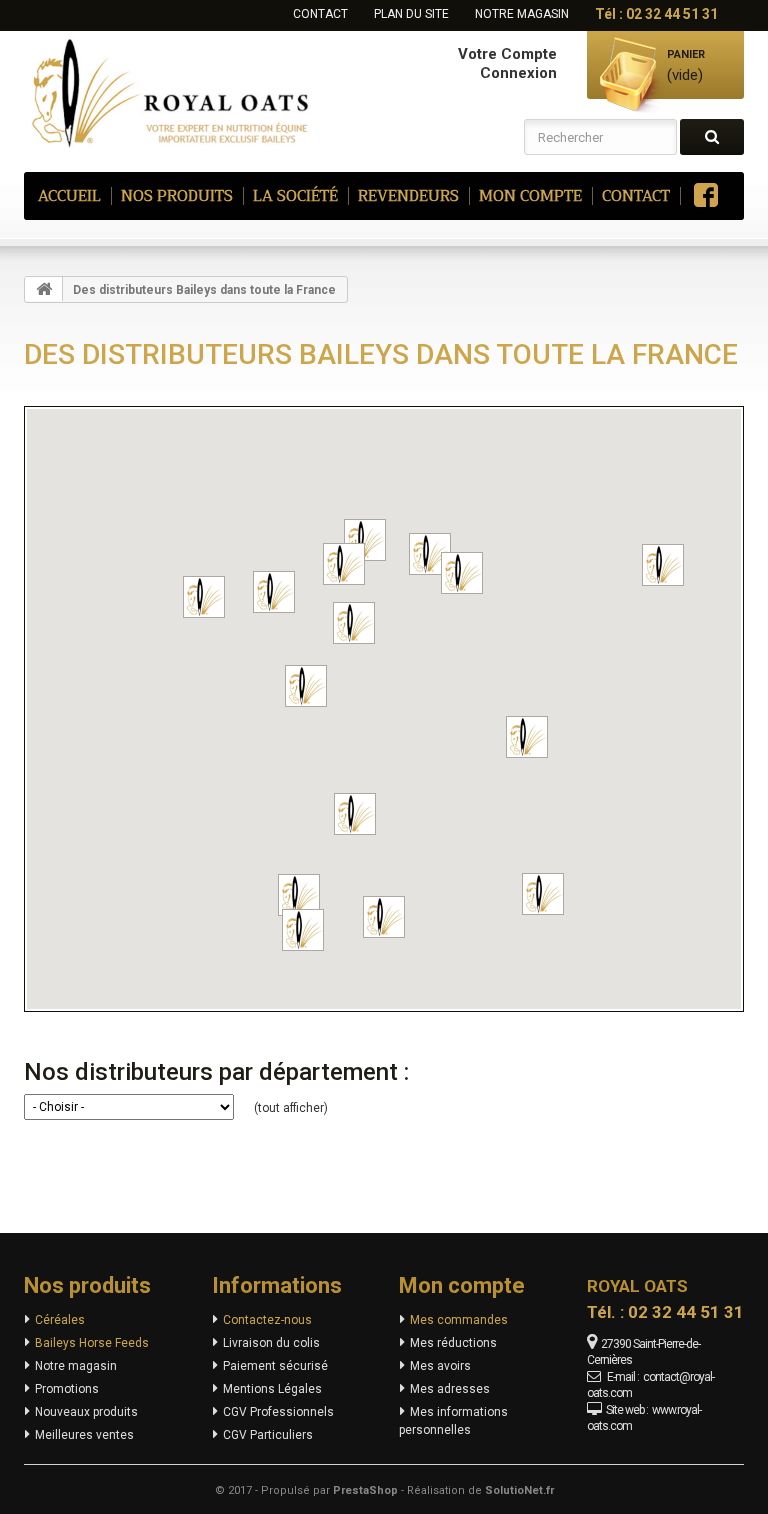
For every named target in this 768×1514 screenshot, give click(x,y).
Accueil (69, 196)
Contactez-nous (267, 1320)
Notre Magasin (522, 14)
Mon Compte (530, 196)
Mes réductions (453, 1343)
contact (320, 14)
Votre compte (507, 54)
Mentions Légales (272, 1389)
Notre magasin (76, 1366)
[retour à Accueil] (44, 289)
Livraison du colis (271, 1343)
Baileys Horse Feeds (92, 1343)
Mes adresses (450, 1389)
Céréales (60, 1320)
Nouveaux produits (86, 1412)
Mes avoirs (440, 1366)
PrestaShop (365, 1490)
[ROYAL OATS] (174, 91)
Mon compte (462, 1285)
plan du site (411, 14)
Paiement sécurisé (275, 1366)
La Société (295, 196)
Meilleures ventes (84, 1435)
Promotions (67, 1389)
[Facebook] (704, 195)
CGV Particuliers (268, 1435)
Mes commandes (459, 1320)
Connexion (518, 73)
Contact (636, 196)
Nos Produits (177, 196)
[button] (344, 564)
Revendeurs (408, 196)
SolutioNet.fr (519, 1490)
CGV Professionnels (278, 1412)
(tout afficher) (291, 1108)
